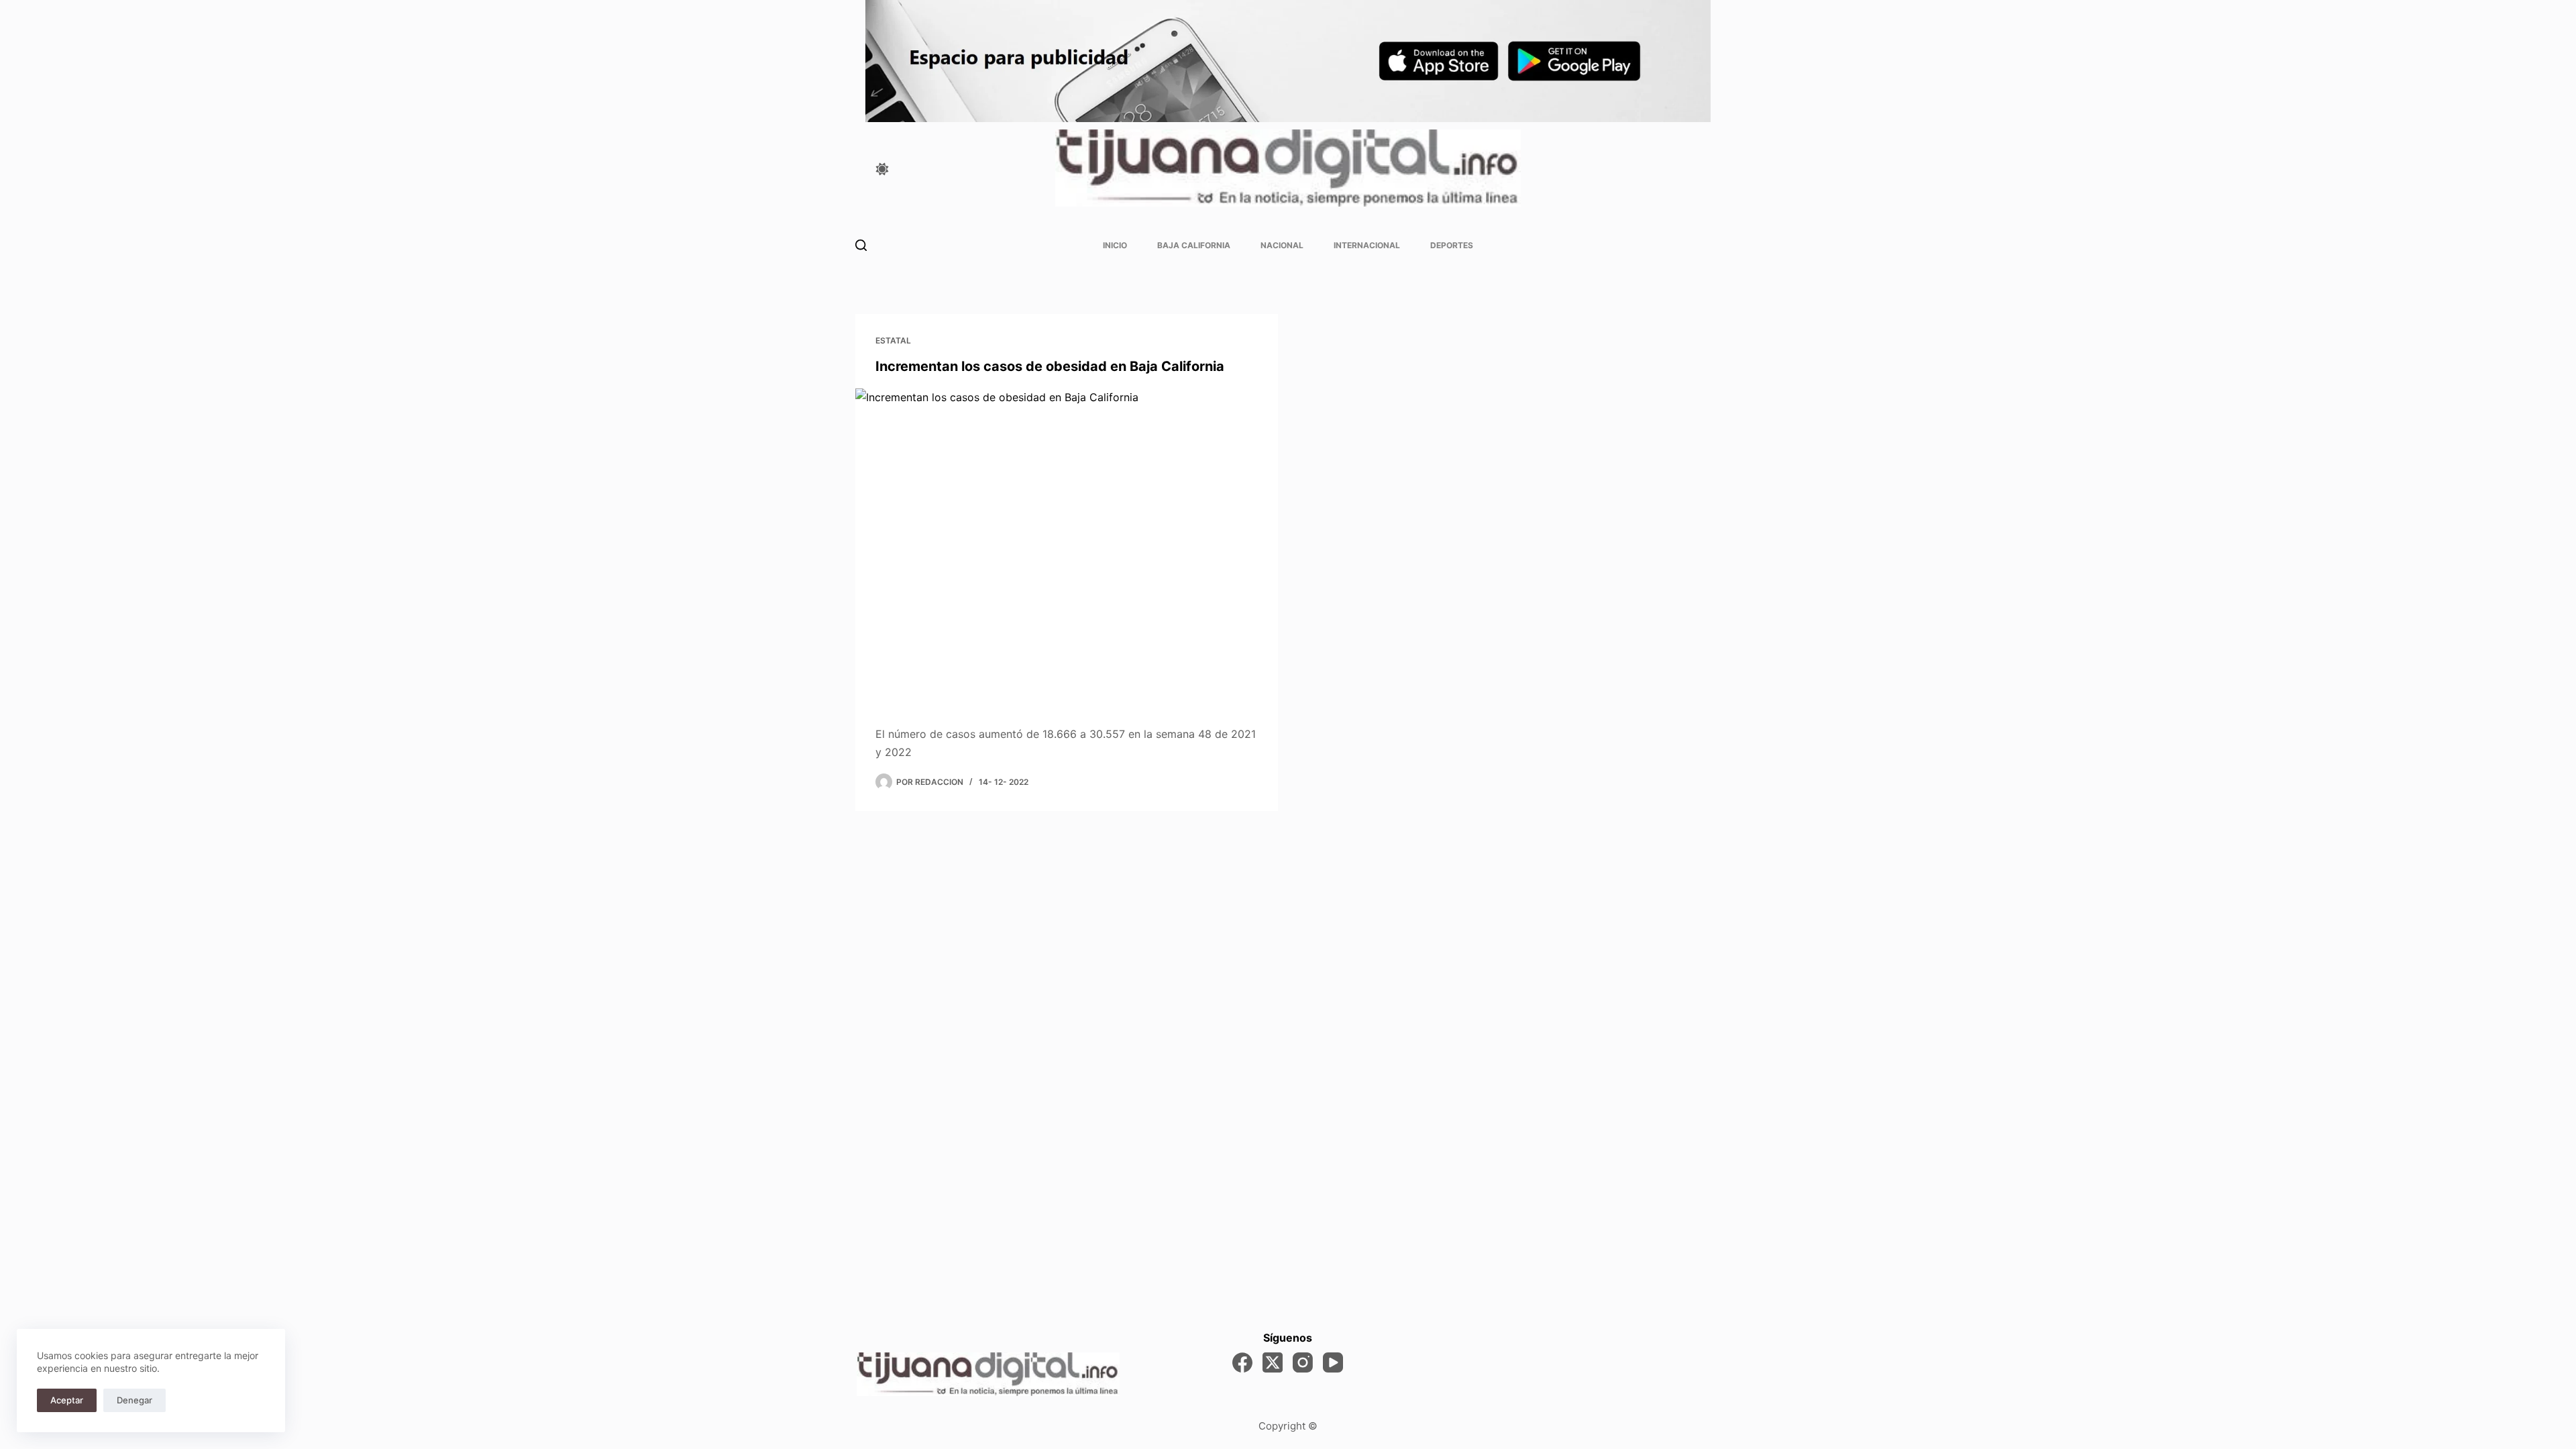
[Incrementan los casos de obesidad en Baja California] (1067, 547)
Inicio (1115, 245)
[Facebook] (1242, 1362)
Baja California (1194, 245)
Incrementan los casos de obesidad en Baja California (1050, 366)
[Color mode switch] (882, 169)
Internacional (1367, 245)
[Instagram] (1303, 1362)
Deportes (1452, 245)
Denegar (135, 1400)
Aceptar (67, 1400)
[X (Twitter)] (1273, 1362)
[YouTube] (1333, 1362)
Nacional (1282, 245)
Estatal (893, 340)
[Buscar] (861, 245)
